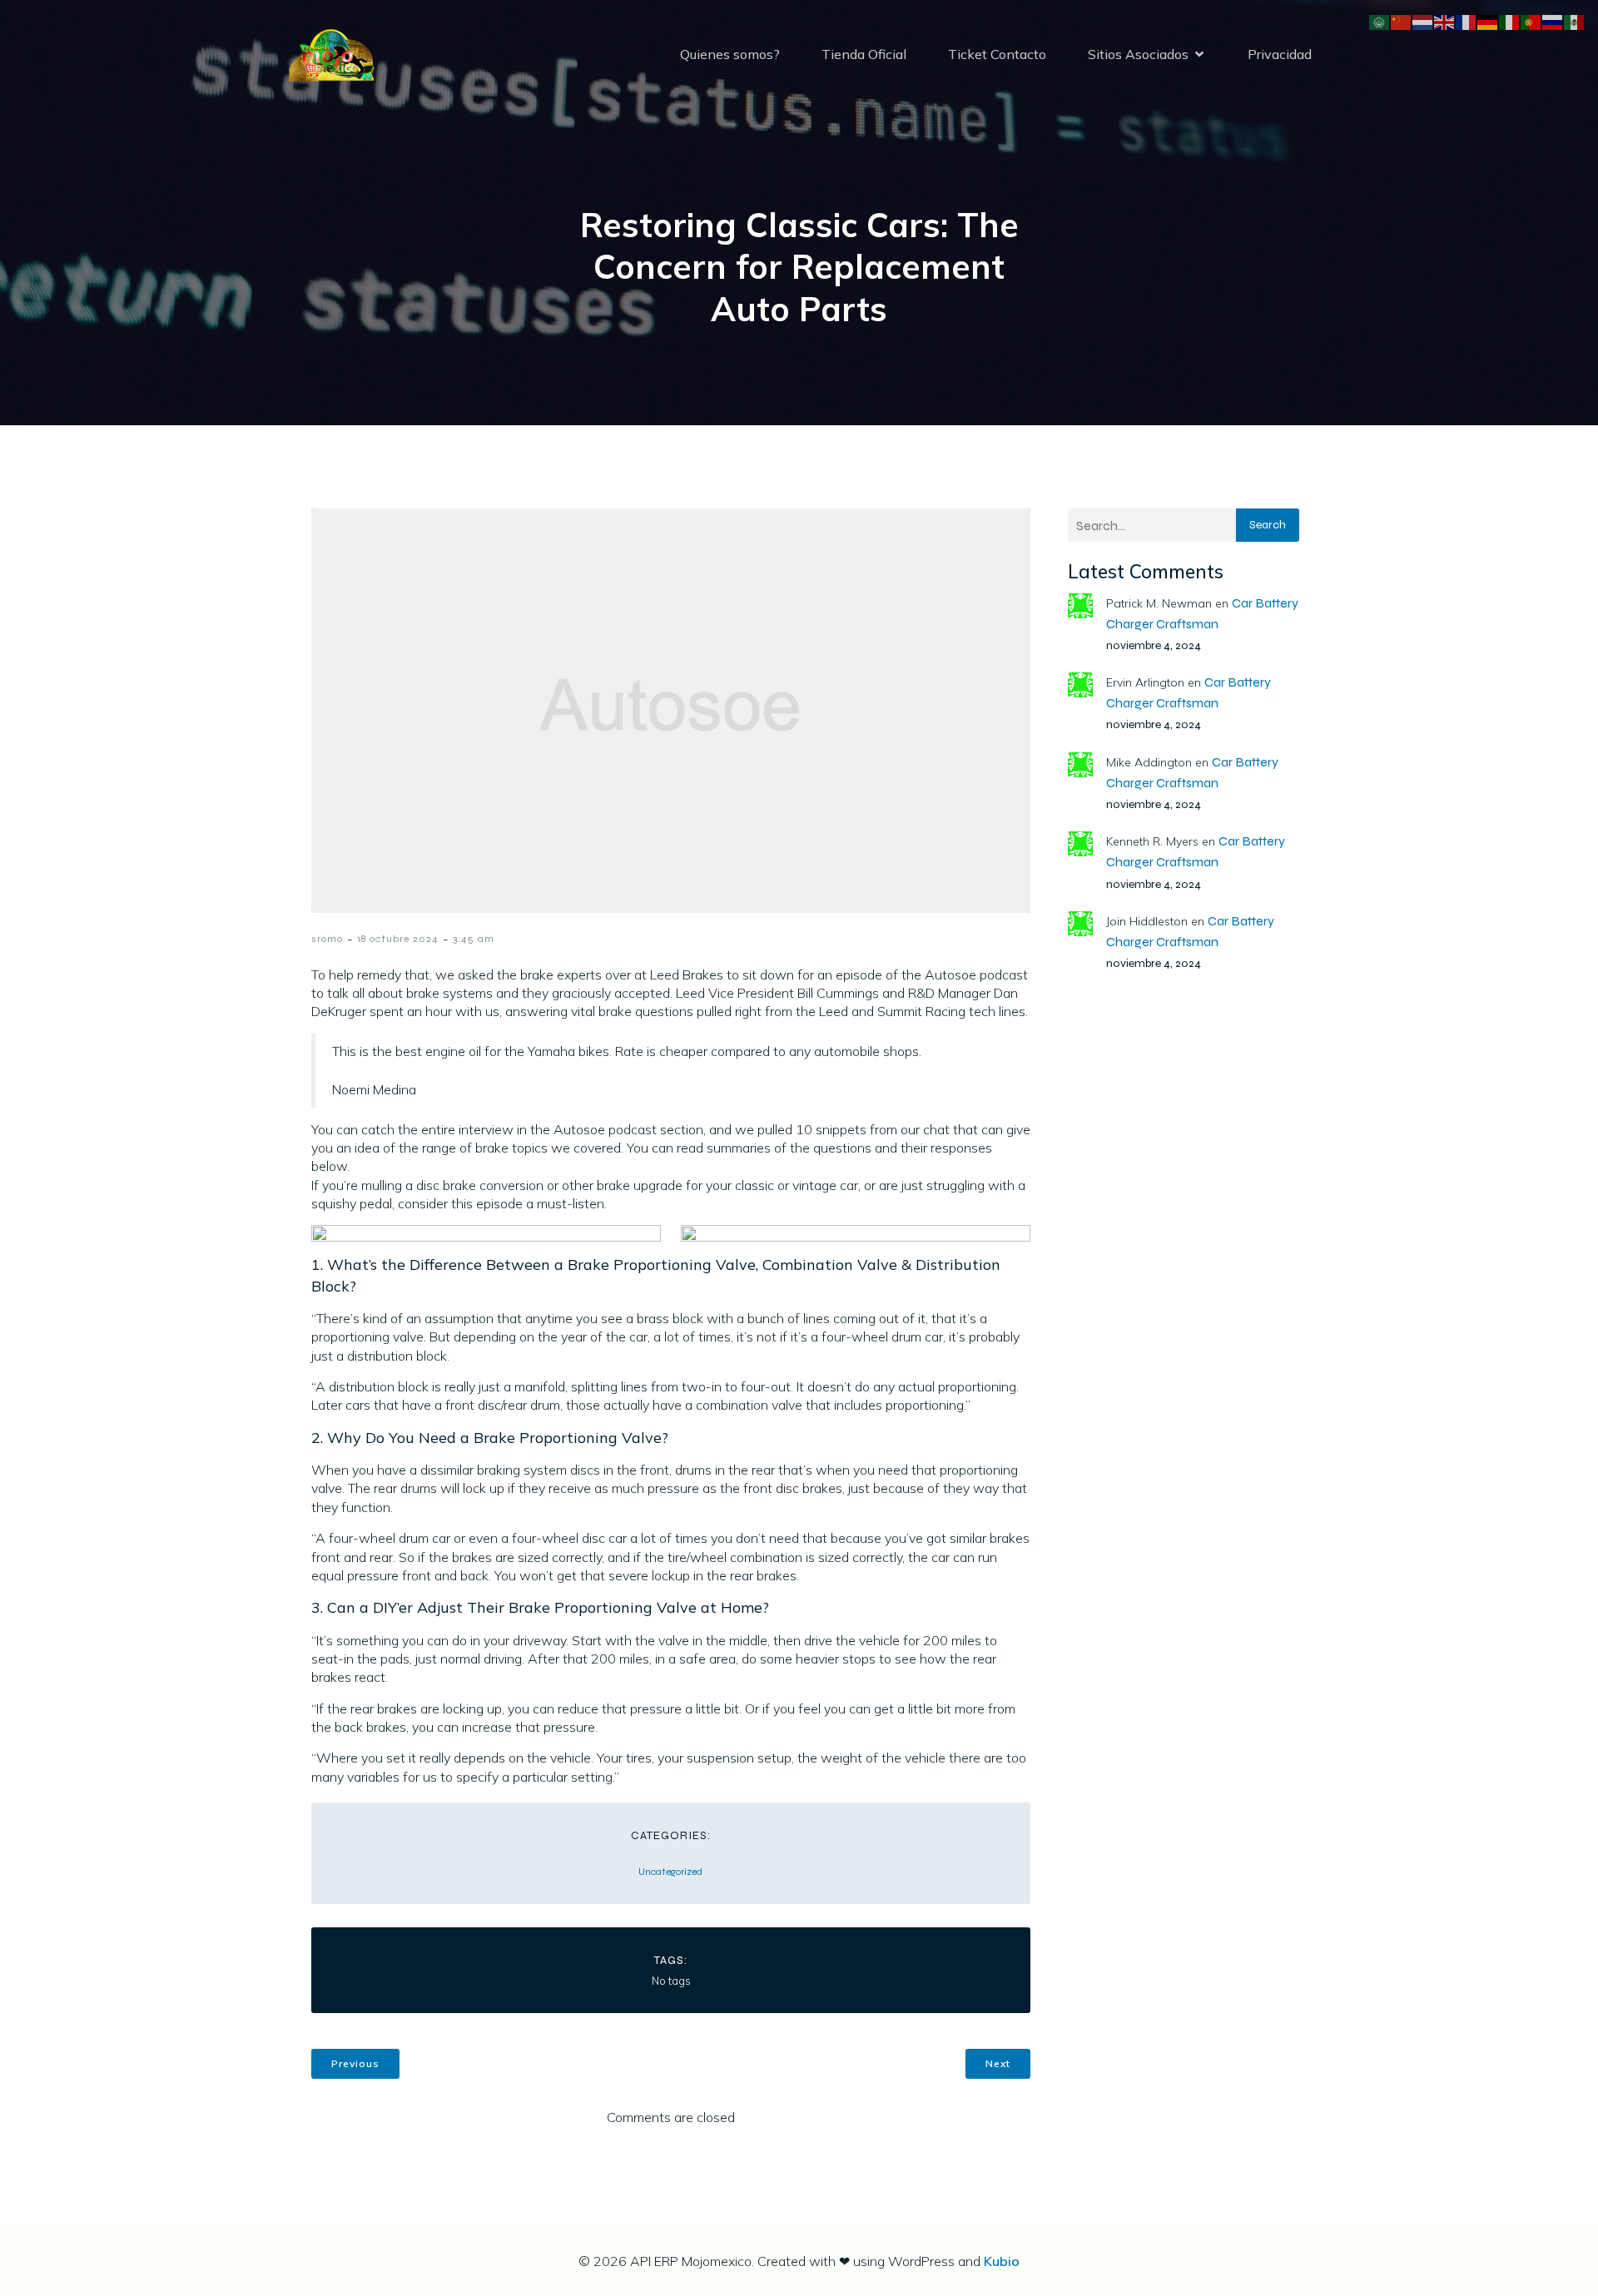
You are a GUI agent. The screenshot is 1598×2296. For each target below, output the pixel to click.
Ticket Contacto (997, 54)
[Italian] (1510, 21)
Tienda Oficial (864, 54)
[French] (1466, 21)
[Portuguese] (1531, 21)
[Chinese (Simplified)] (1402, 21)
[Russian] (1553, 21)
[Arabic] (1380, 21)
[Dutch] (1423, 21)
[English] (1445, 21)
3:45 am (474, 939)
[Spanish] (1575, 21)
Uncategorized (670, 1872)
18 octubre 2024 (398, 939)
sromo (327, 939)
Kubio (1002, 2261)
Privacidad (1280, 54)
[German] (1488, 21)
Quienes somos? (730, 54)
